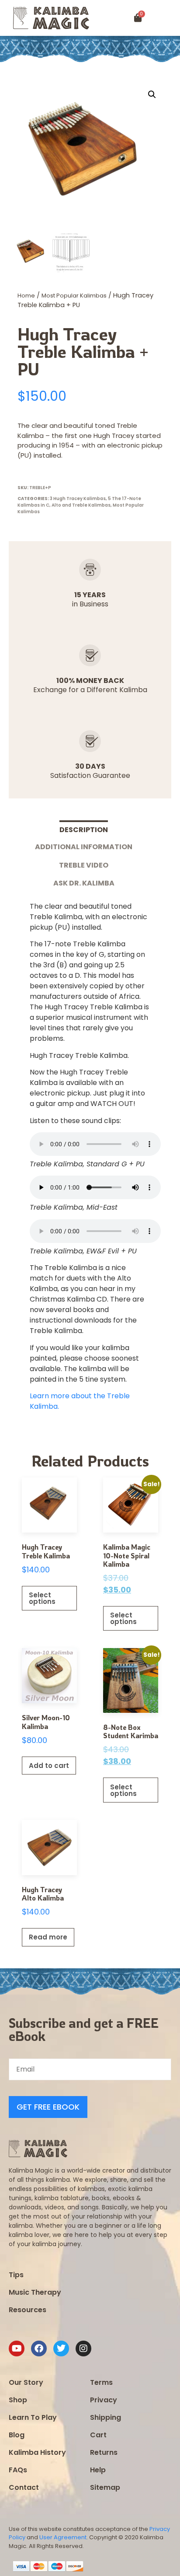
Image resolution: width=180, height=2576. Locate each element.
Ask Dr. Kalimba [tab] (84, 883)
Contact (24, 2487)
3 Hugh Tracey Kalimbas (78, 499)
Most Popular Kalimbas (74, 296)
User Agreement (63, 2537)
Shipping (106, 2417)
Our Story (26, 2382)
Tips (16, 2275)
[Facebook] (39, 2348)
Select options (42, 1598)
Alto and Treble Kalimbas (81, 505)
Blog (17, 2435)
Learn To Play (33, 2417)
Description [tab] (84, 830)
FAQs (18, 2470)
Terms (101, 2382)
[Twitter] (61, 2348)
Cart (98, 2435)
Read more (48, 1937)
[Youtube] (17, 2348)
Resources (28, 2310)
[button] (169, 18)
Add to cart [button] (49, 1766)
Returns (104, 2452)
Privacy (104, 2400)
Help (98, 2470)
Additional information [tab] (84, 847)
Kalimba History (37, 2452)
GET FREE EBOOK (48, 2107)
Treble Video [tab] (84, 865)
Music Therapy (35, 2292)
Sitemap (105, 2487)
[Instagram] (83, 2348)
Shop (18, 2400)
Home (26, 296)
